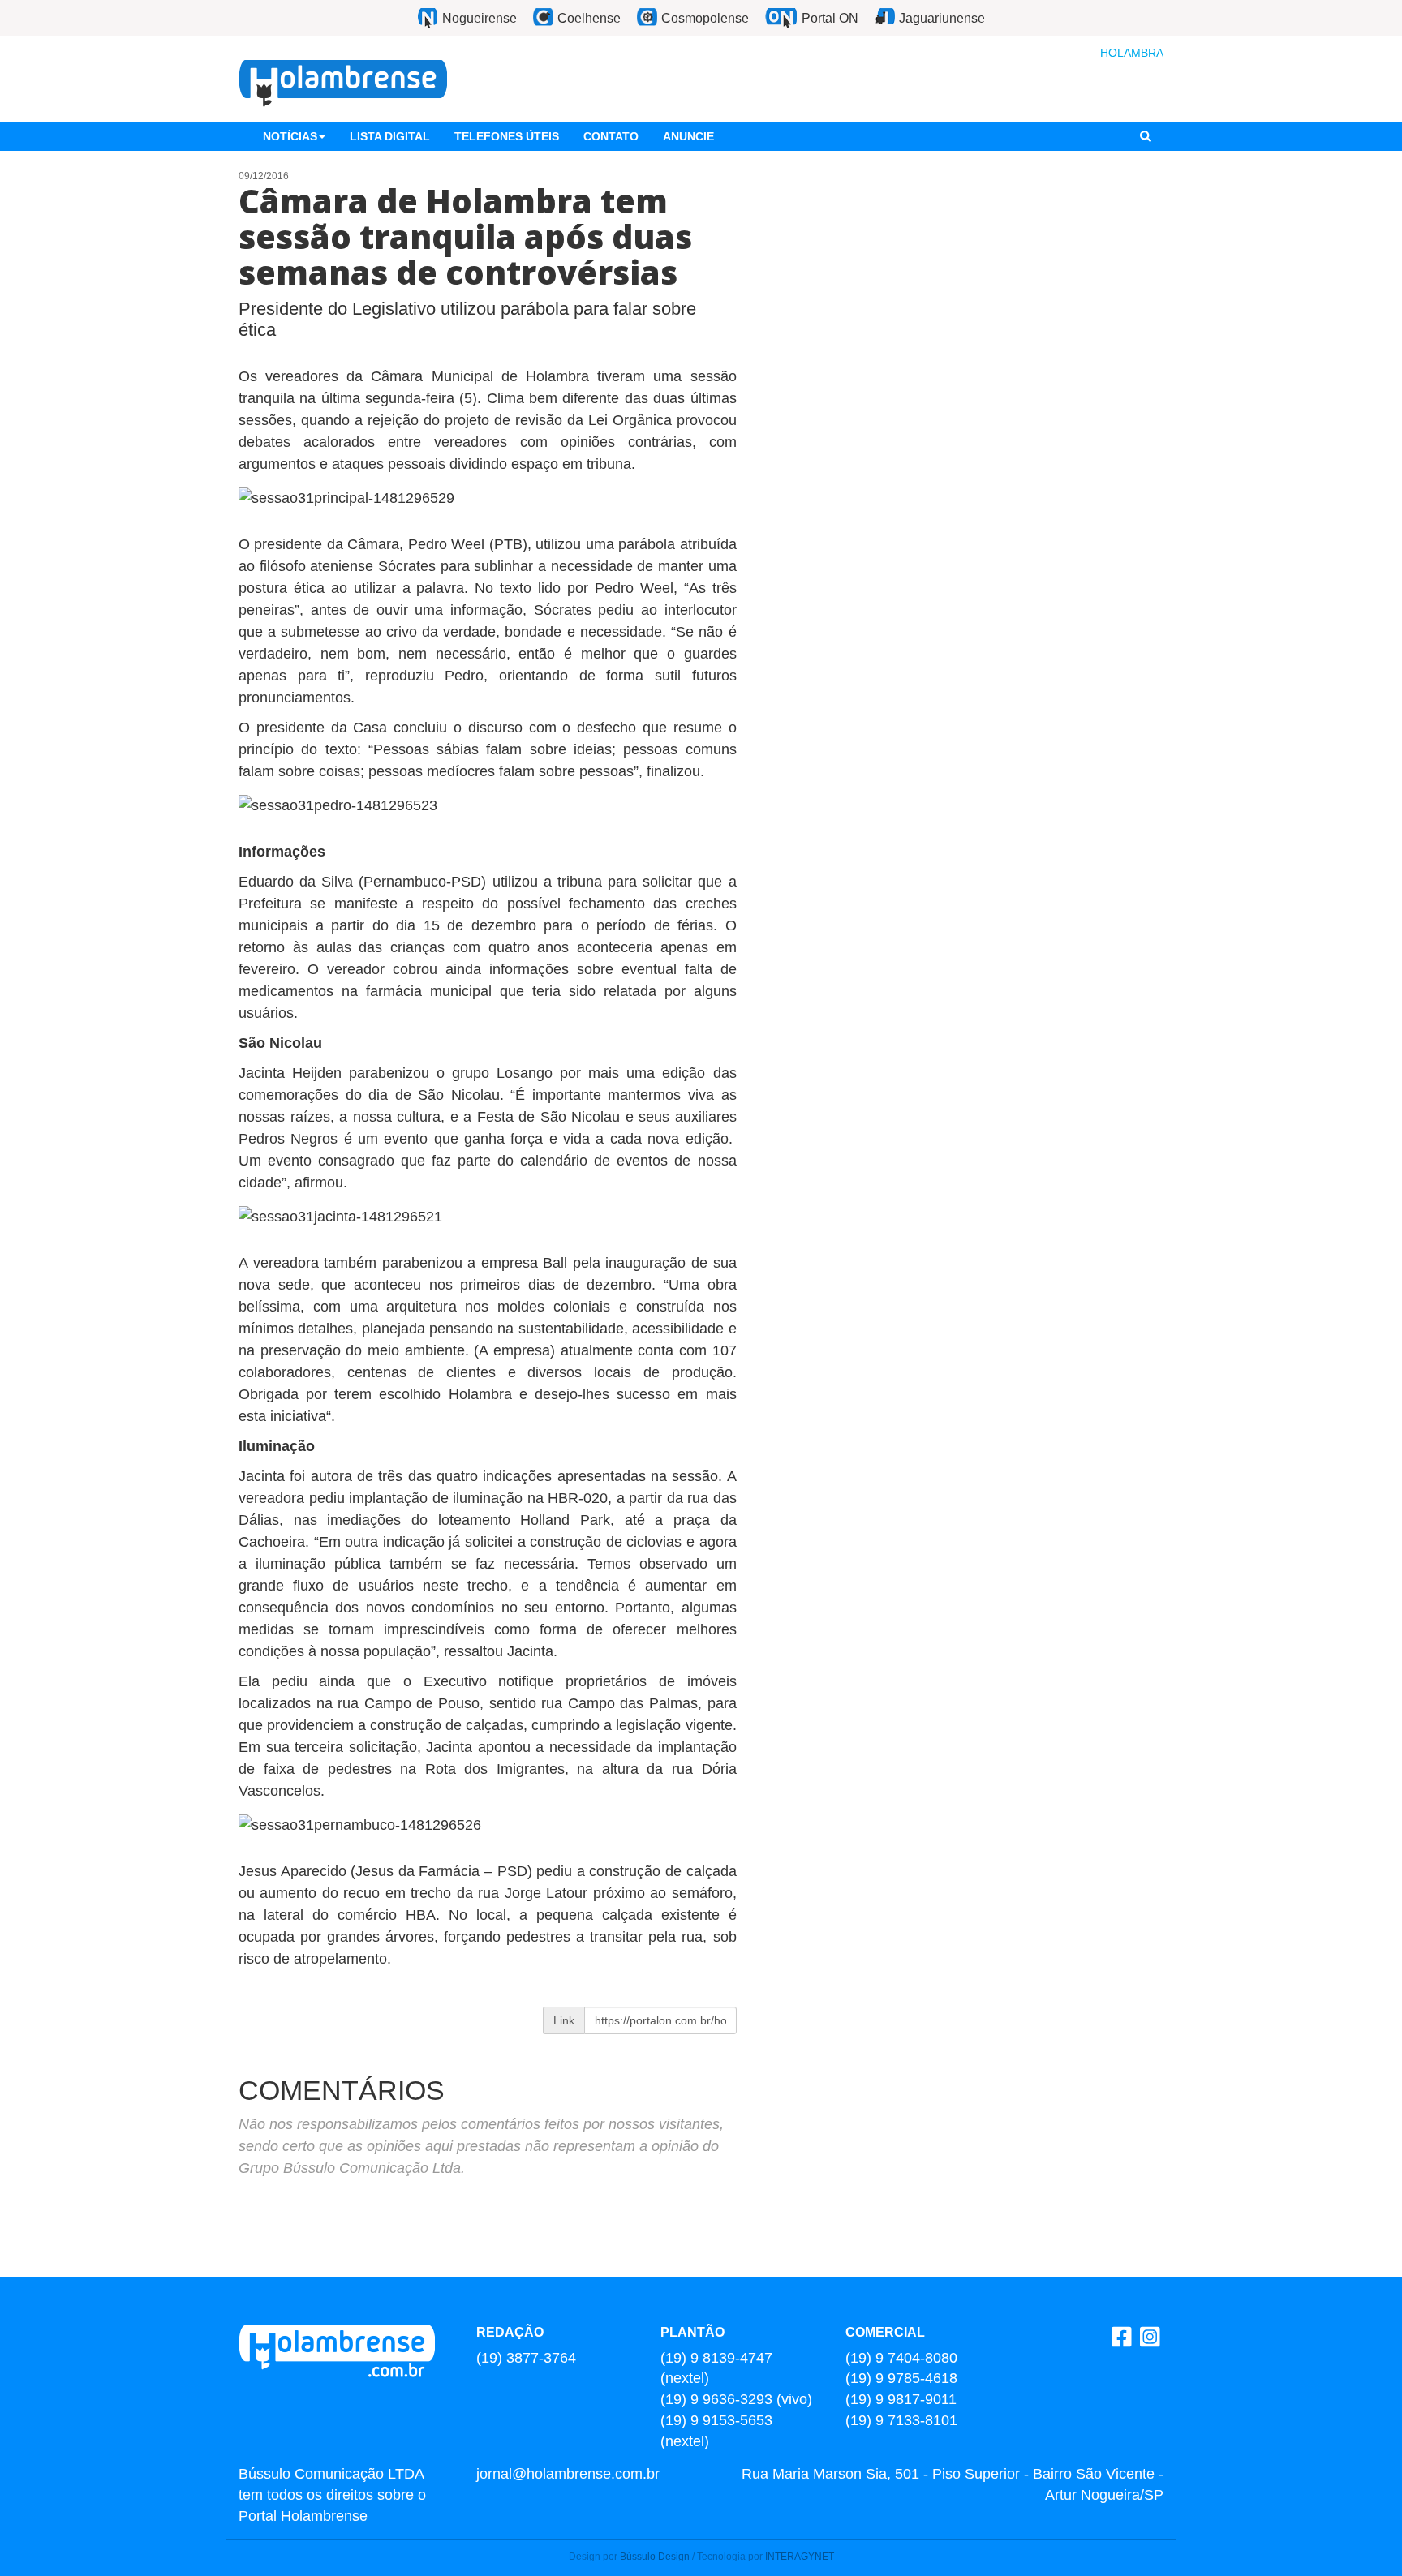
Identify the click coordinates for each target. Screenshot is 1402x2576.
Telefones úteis (507, 136)
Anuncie (688, 136)
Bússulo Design (655, 2557)
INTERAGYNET (800, 2557)
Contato (611, 136)
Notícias (290, 136)
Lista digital (390, 136)
